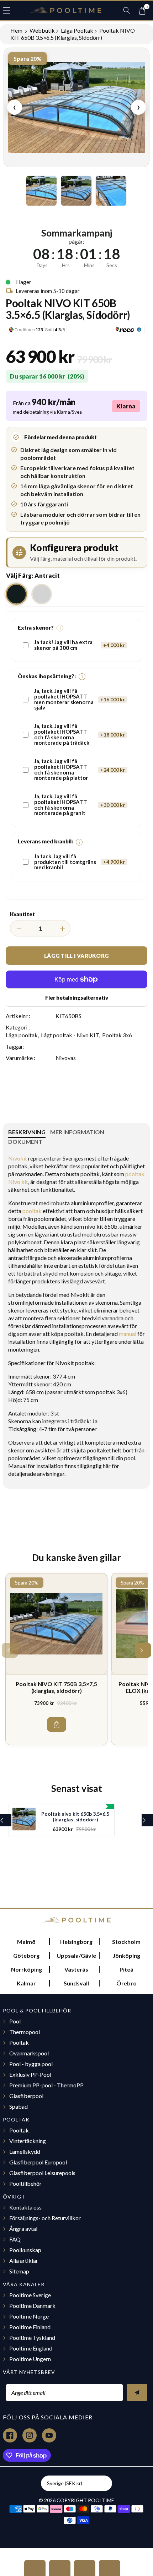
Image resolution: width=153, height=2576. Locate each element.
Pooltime (101, 2500)
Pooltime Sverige (30, 2295)
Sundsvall (76, 1983)
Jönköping (126, 1955)
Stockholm (126, 1942)
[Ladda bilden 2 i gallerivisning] (76, 191)
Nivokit (18, 1158)
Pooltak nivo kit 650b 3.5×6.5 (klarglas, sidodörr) (75, 1817)
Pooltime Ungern (30, 2359)
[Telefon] (85, 2568)
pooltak (18, 1166)
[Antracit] (16, 594)
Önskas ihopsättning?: (50, 676)
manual (128, 1334)
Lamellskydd (25, 2151)
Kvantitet (22, 914)
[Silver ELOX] (42, 594)
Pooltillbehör (25, 2183)
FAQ (15, 2239)
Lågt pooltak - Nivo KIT (70, 1035)
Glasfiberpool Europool (38, 2162)
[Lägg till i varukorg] (57, 1724)
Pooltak (19, 2042)
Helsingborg (76, 1942)
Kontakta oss (25, 2207)
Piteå (126, 1969)
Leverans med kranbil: (49, 841)
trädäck (80, 1421)
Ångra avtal (23, 2229)
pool (130, 1458)
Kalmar (26, 1983)
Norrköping (27, 1969)
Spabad (19, 2106)
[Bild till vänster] (17, 191)
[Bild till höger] (136, 191)
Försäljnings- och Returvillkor (45, 2218)
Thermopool (25, 2032)
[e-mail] (110, 2568)
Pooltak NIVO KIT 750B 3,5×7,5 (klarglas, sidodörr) (56, 1687)
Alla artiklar (24, 2260)
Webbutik (42, 30)
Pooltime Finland (30, 2327)
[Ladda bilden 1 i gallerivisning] (41, 191)
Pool (15, 2021)
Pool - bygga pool (31, 2064)
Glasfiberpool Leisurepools (42, 2173)
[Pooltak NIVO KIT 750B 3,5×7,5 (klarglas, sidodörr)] (56, 1624)
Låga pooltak (77, 30)
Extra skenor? (39, 628)
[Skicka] (137, 2392)
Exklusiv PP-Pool (30, 2074)
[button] (10, 10)
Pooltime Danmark (32, 2306)
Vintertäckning (28, 2141)
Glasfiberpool (26, 2096)
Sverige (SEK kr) (65, 2483)
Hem (17, 30)
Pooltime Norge (29, 2316)
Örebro (126, 1983)
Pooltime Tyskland (32, 2338)
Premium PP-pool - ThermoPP (46, 2085)
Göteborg (26, 1955)
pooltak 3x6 (111, 1392)
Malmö (26, 1942)
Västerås (76, 1969)
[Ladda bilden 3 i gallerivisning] (111, 191)
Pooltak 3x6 (117, 1035)
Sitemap (19, 2271)
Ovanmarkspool (29, 2053)
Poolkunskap (25, 2250)
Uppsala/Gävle (76, 1955)
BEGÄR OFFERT (35, 2568)
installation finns (56, 1466)
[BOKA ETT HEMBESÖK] (60, 2568)
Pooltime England (31, 2348)
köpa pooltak (67, 1334)
